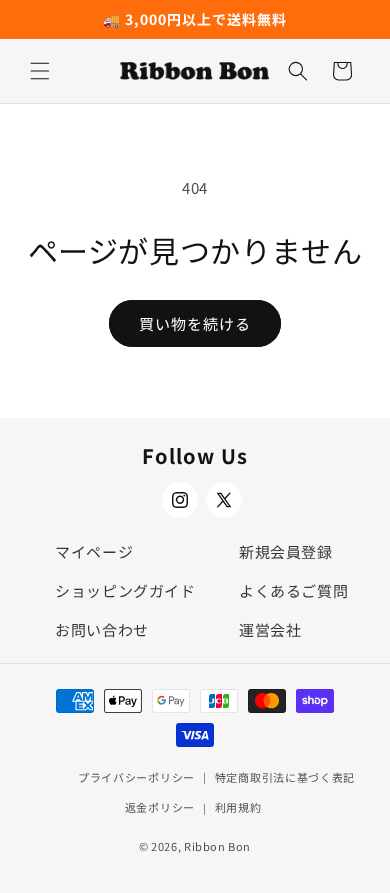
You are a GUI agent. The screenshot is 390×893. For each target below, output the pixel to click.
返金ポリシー (160, 807)
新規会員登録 (286, 551)
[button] (40, 71)
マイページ (94, 551)
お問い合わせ (102, 629)
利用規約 (238, 807)
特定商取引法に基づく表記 (285, 777)
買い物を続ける (195, 323)
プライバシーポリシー (136, 777)
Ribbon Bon (217, 846)
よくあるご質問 (293, 590)
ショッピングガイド (125, 590)
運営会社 (270, 629)
